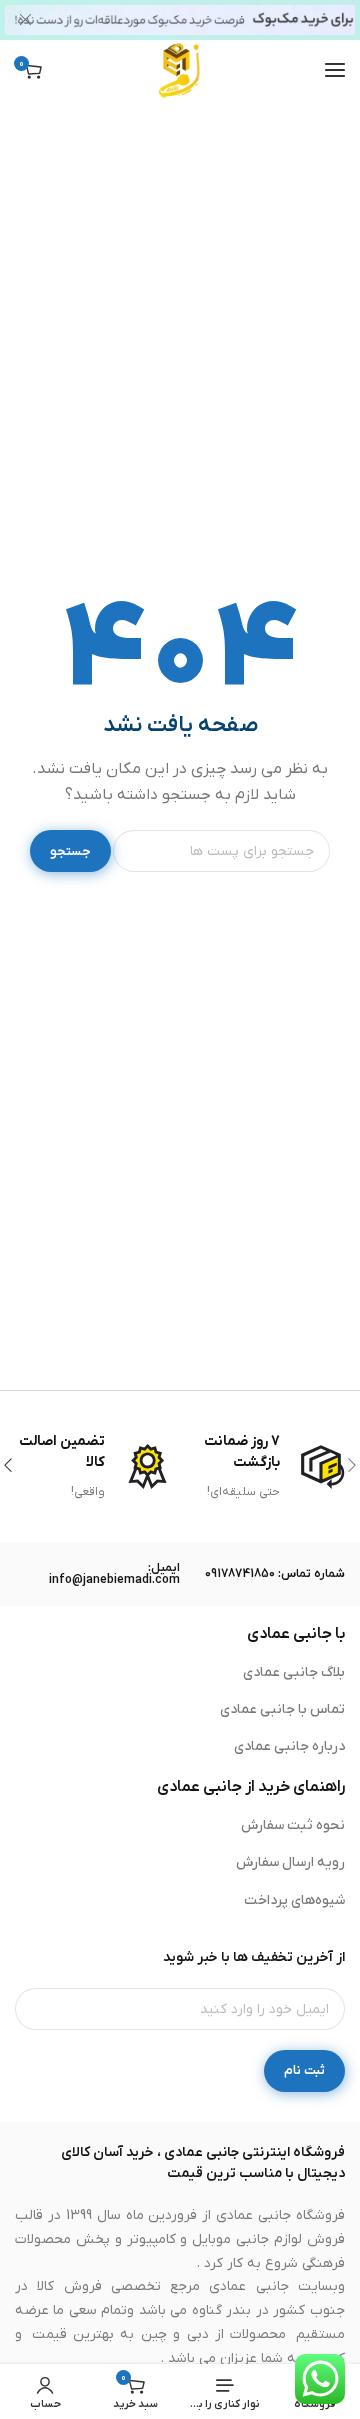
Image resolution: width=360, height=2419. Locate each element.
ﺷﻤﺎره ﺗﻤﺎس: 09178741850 (275, 1574)
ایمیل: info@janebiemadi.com (114, 1574)
